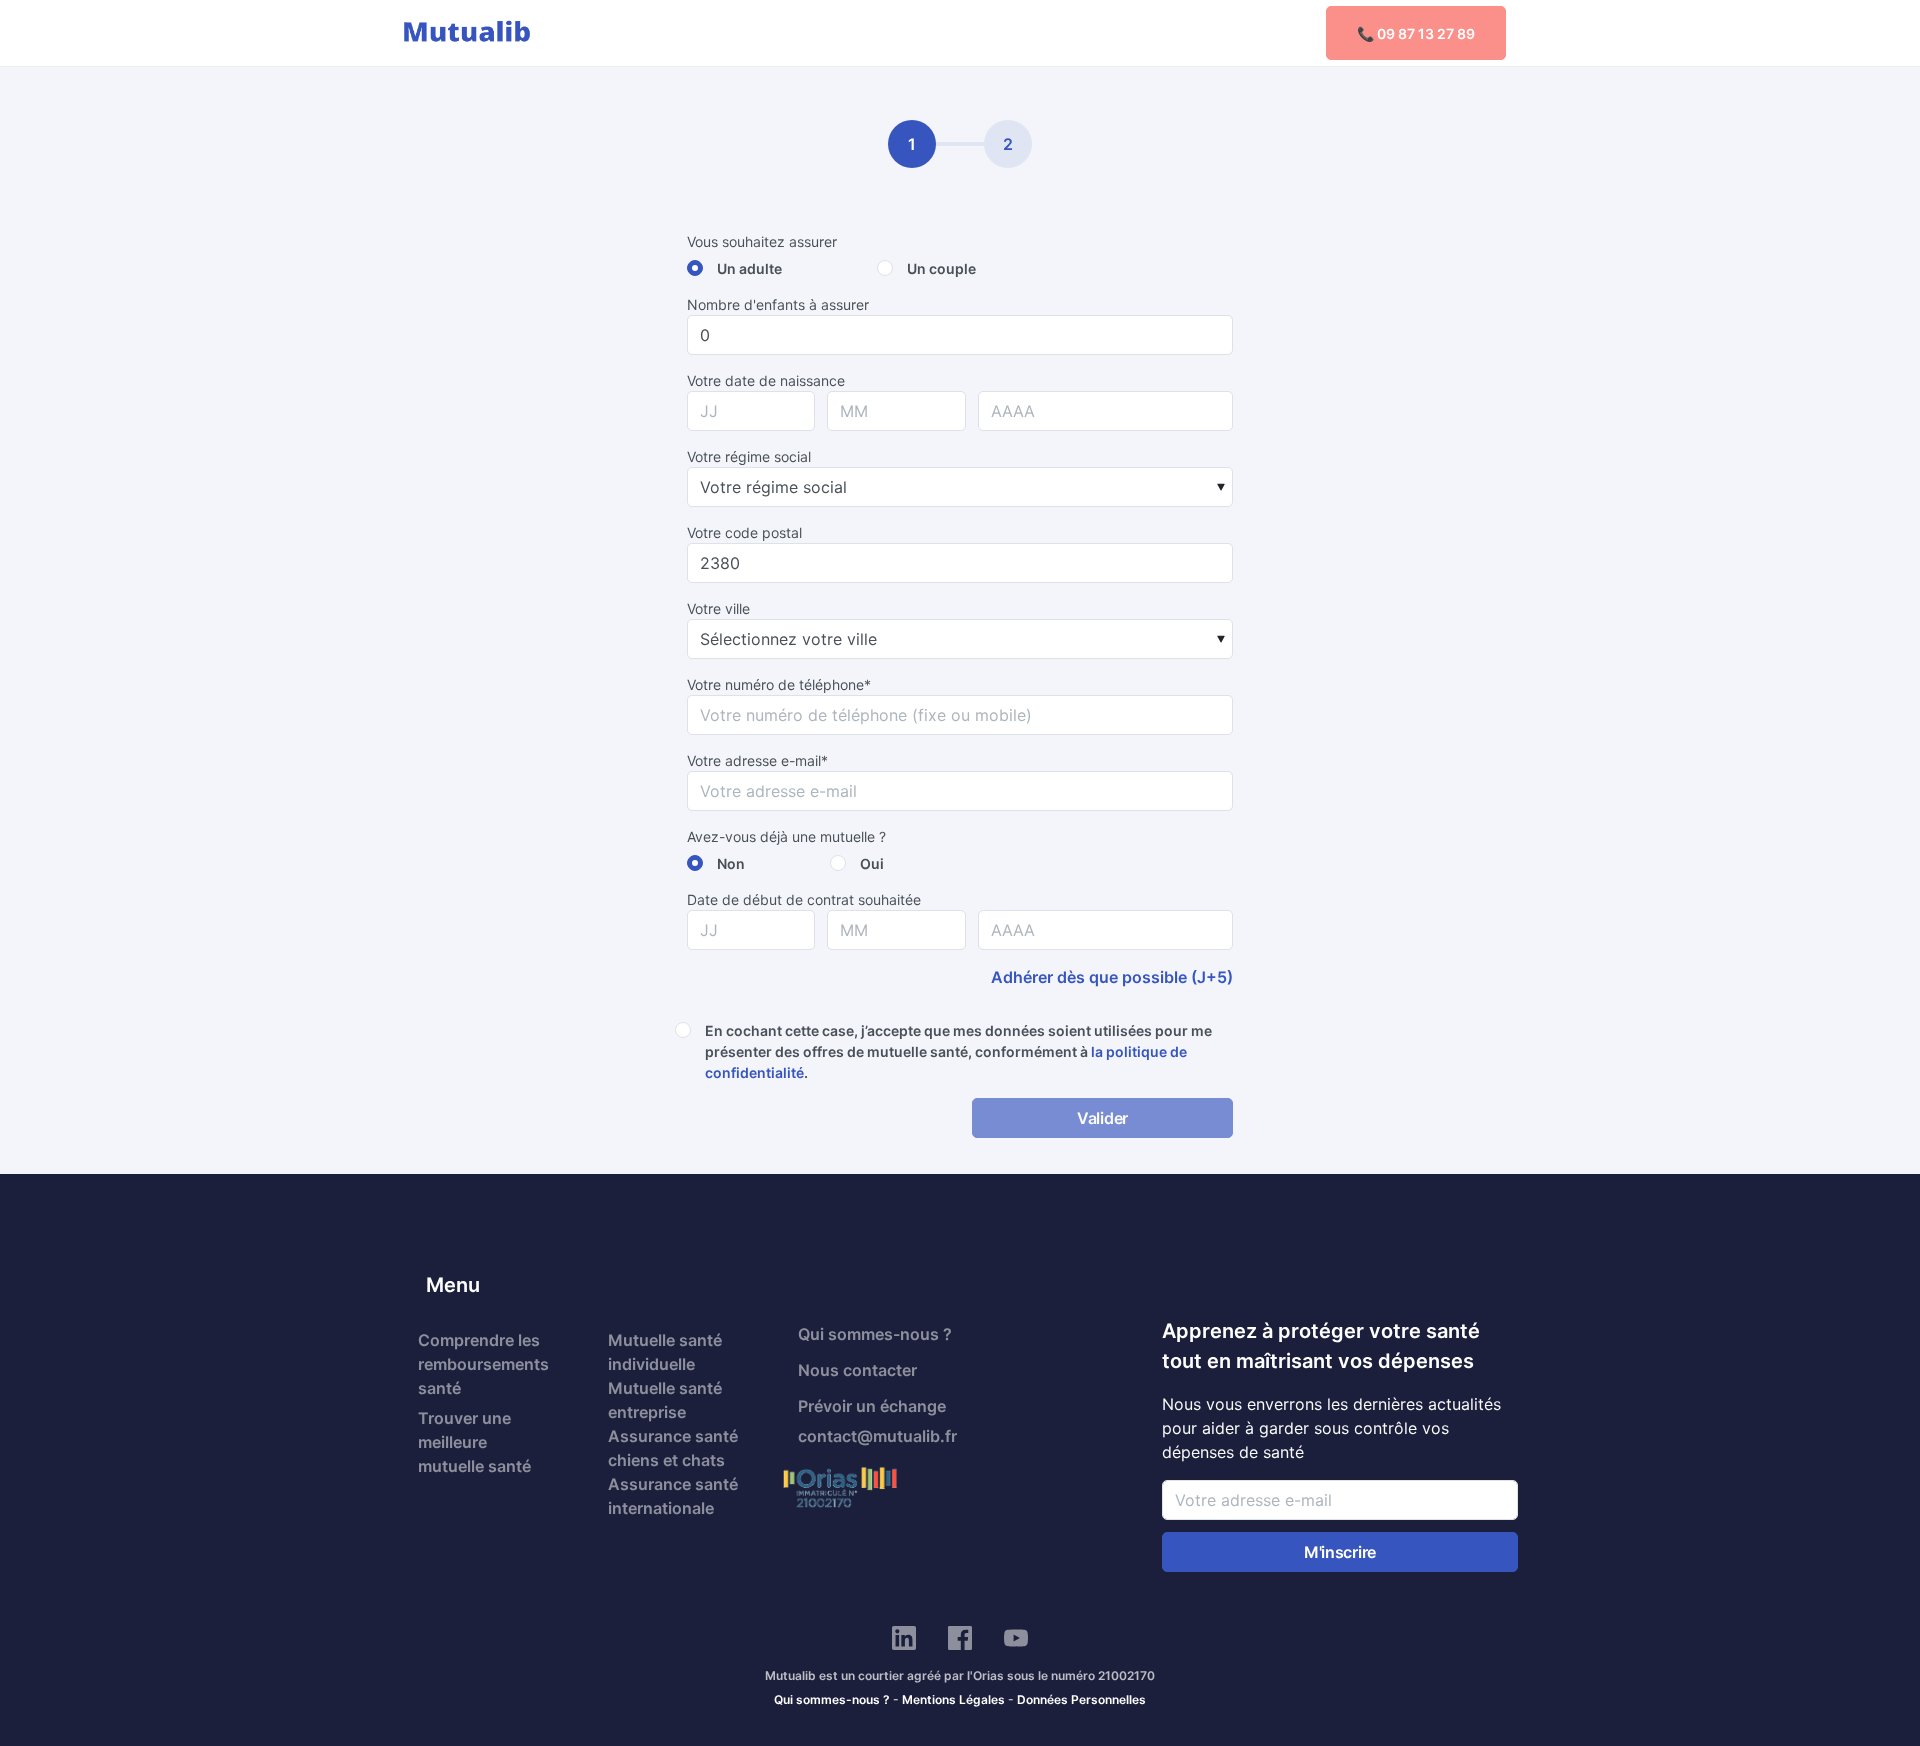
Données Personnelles (1081, 1699)
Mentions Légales (953, 1699)
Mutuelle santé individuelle (665, 1352)
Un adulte (749, 268)
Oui (872, 863)
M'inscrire (1340, 1552)
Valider (1102, 1118)
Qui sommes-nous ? (875, 1334)
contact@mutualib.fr (877, 1436)
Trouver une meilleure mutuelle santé (474, 1442)
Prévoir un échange (872, 1406)
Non (731, 863)
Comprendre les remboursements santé (483, 1364)
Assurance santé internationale (673, 1496)
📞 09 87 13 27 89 (1416, 33)
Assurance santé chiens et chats (673, 1448)
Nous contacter (857, 1370)
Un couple (941, 268)
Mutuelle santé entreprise (665, 1400)
